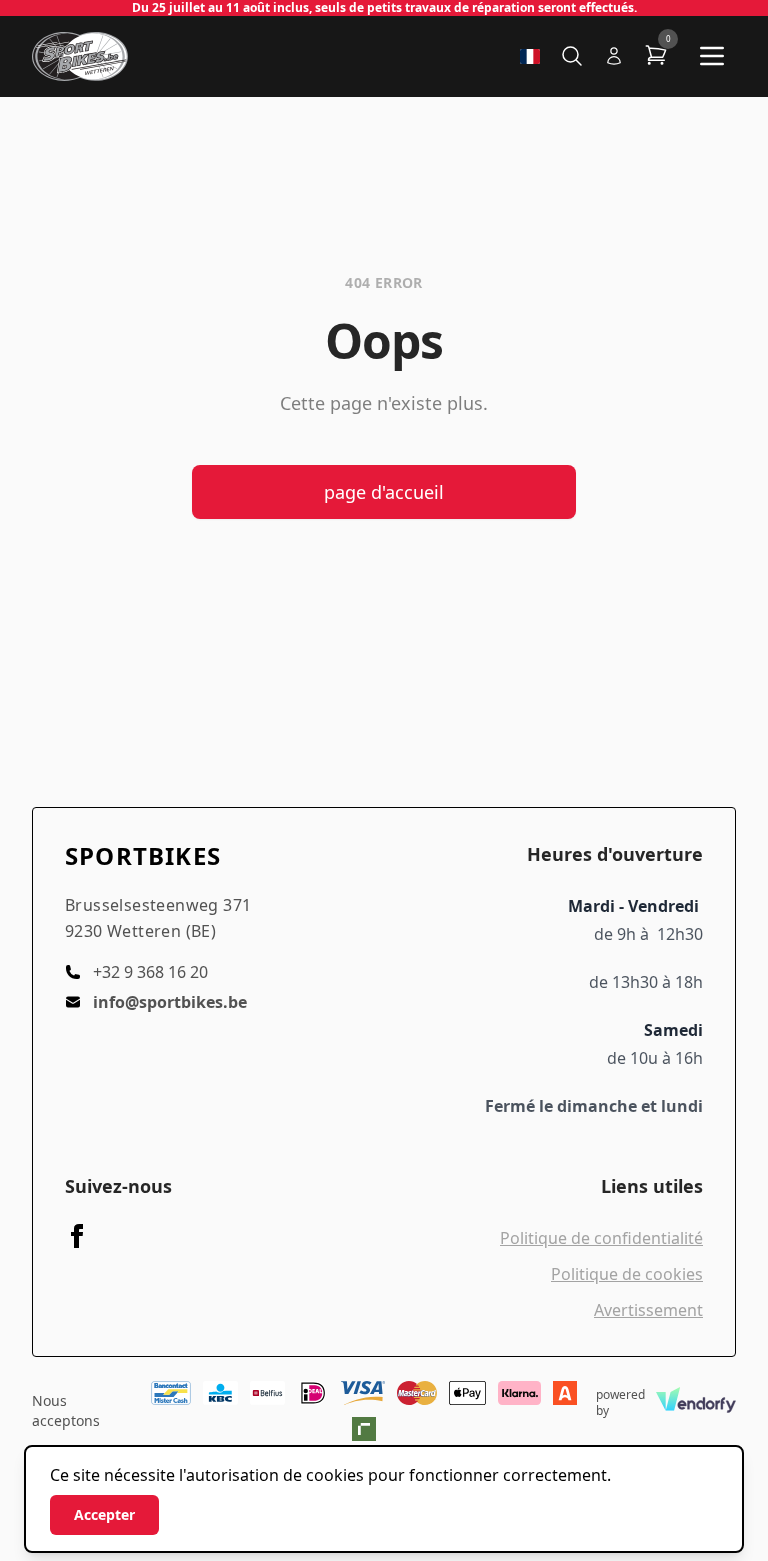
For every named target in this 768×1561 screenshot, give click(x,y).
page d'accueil (384, 492)
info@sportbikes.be (170, 1002)
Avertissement (648, 1310)
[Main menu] (712, 56)
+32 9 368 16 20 (150, 972)
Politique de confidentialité (601, 1238)
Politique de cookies (627, 1274)
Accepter (104, 1514)
